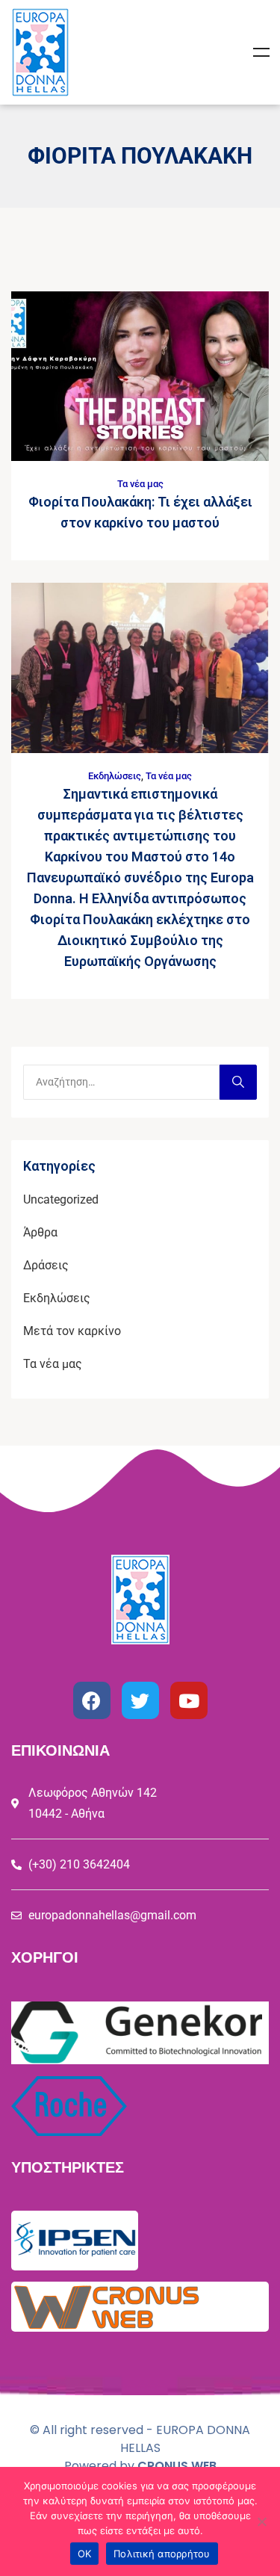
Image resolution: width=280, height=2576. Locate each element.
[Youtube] (189, 1700)
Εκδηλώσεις (115, 776)
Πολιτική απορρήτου (162, 2554)
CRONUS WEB (177, 2466)
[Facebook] (92, 1700)
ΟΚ (85, 2554)
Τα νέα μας (140, 484)
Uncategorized (61, 1199)
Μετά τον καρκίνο (72, 1331)
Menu (261, 52)
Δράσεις (46, 1265)
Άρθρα (40, 1232)
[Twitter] (140, 1700)
